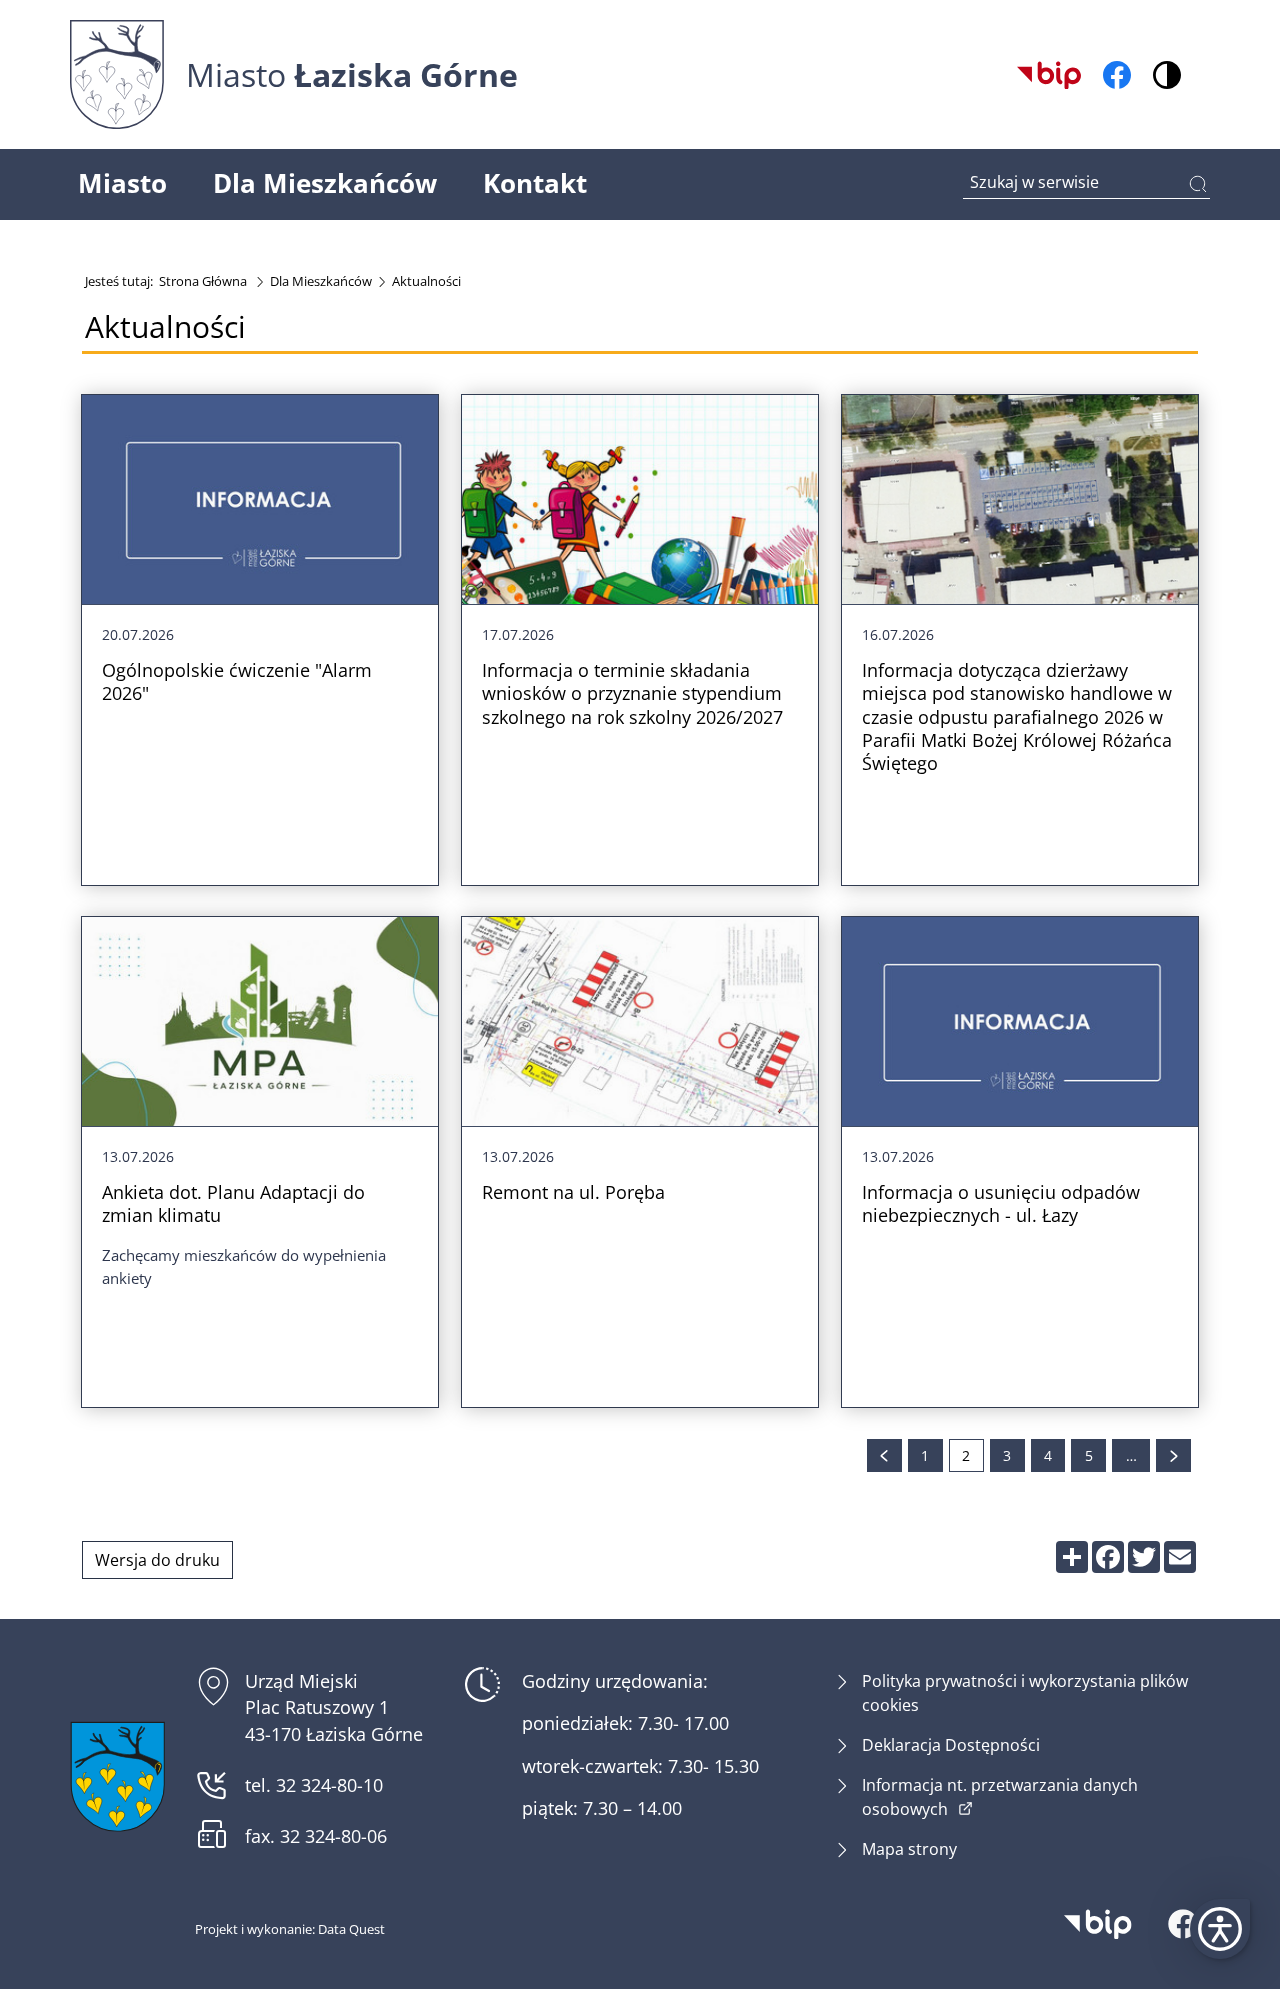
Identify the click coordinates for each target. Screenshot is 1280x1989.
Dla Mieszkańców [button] (325, 183)
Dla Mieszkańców (321, 281)
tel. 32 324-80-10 (314, 1785)
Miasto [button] (122, 183)
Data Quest (351, 1929)
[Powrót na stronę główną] (117, 1776)
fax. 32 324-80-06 (316, 1836)
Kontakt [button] (535, 183)
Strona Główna (203, 281)
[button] (1220, 1929)
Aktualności (426, 281)
